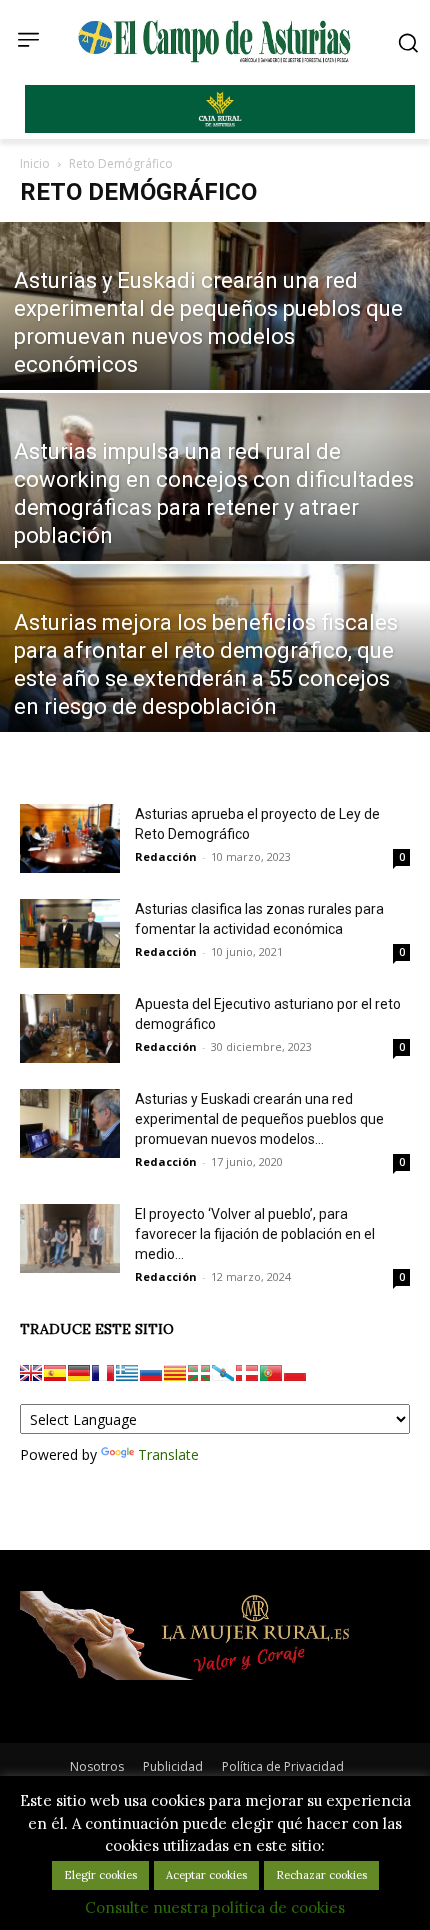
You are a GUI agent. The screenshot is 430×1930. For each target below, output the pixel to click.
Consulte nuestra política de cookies (215, 1907)
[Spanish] (55, 1373)
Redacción (166, 856)
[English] (31, 1373)
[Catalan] (175, 1373)
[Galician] (223, 1373)
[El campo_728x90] (220, 128)
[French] (103, 1373)
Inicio (35, 163)
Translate (168, 1454)
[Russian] (151, 1373)
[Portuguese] (271, 1373)
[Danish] (247, 1373)
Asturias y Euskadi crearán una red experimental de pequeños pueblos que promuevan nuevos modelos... (259, 1119)
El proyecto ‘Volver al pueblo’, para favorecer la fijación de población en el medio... (255, 1234)
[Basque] (199, 1373)
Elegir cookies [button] (100, 1875)
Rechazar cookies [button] (321, 1875)
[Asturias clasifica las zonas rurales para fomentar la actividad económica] (70, 933)
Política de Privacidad (283, 1766)
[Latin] (127, 1373)
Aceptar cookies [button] (206, 1875)
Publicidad (173, 1766)
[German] (79, 1373)
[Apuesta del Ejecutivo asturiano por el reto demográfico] (70, 1028)
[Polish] (295, 1373)
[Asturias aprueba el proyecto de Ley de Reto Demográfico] (70, 838)
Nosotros (97, 1766)
